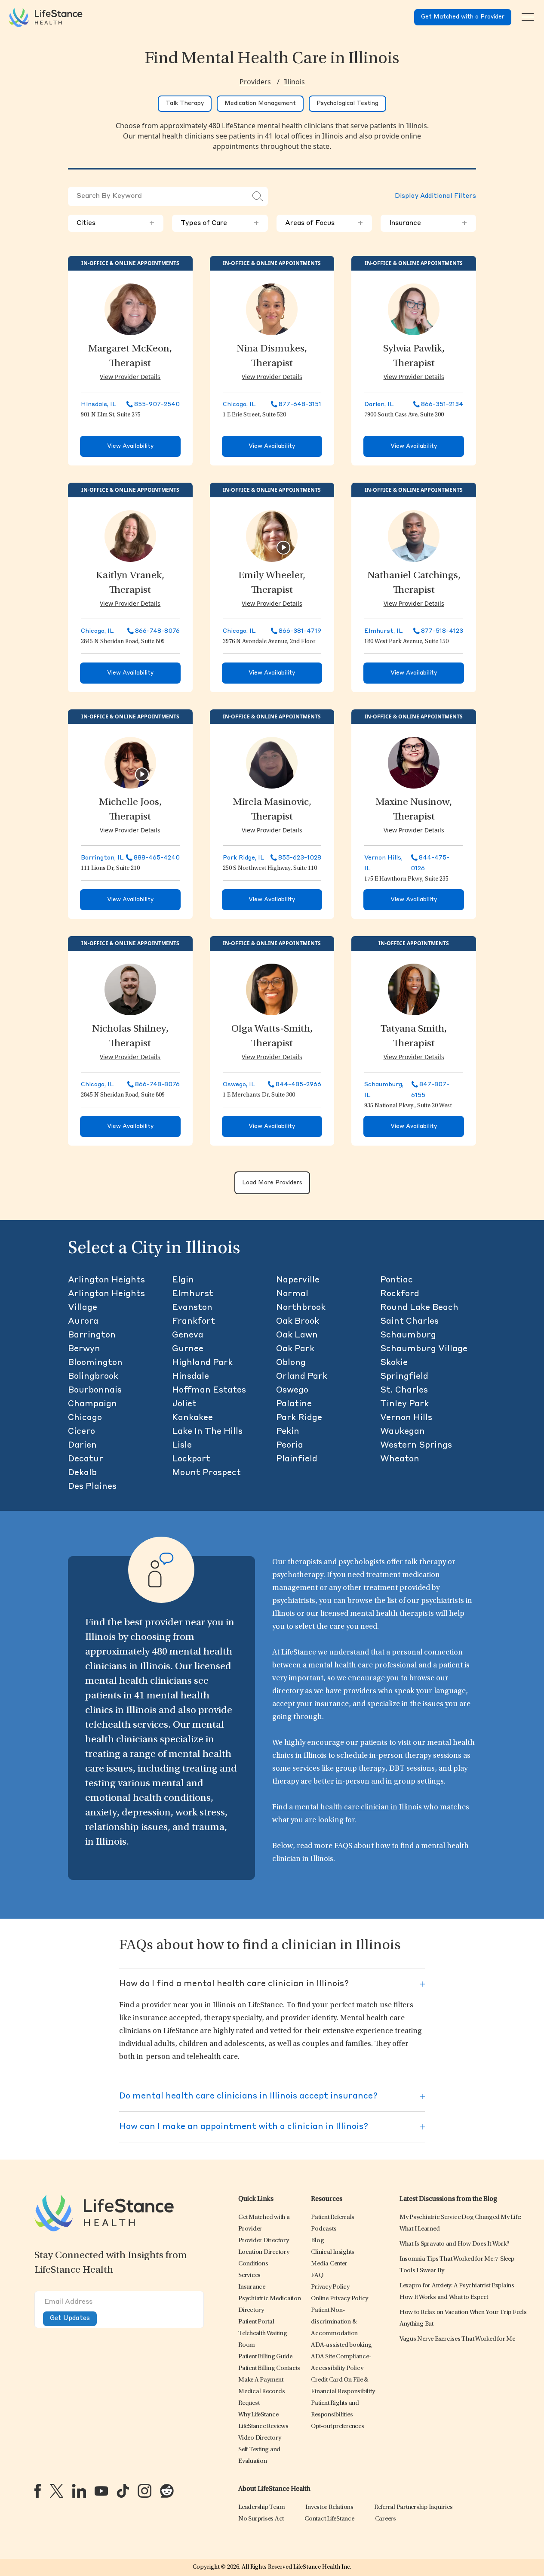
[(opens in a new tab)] (38, 2491)
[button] (264, 2241)
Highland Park (202, 1363)
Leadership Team (261, 2507)
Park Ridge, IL (244, 858)
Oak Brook (298, 1322)
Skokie (394, 1363)
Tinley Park (404, 1404)
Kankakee (192, 1418)
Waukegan (403, 1432)
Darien (82, 1445)
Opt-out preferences (337, 2427)
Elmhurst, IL (384, 631)
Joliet (184, 1404)
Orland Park (302, 1377)
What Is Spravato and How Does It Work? (455, 2244)
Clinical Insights (333, 2252)
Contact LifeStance (329, 2519)
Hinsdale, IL (99, 404)
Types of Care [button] (220, 223)
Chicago (85, 1418)
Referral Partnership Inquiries (413, 2507)
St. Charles (404, 1390)
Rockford (400, 1294)
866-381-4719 (300, 631)
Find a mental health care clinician (331, 1808)
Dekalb (82, 1473)
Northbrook (301, 1308)
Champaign (92, 1404)
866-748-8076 (157, 631)
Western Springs (416, 1445)
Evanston (192, 1308)
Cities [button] (116, 223)
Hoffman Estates (209, 1390)
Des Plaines (92, 1487)
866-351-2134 (442, 404)
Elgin (183, 1280)
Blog (317, 2241)
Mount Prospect (206, 1473)
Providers (255, 82)
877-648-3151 (300, 404)
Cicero (81, 1432)
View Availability (130, 446)
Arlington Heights (106, 1280)
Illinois (294, 82)
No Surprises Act (261, 2519)
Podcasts (324, 2229)
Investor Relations (329, 2507)
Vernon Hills (406, 1418)
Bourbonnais (95, 1390)
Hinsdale (191, 1377)
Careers (386, 2519)
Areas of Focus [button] (324, 223)
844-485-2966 (298, 1085)
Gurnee (188, 1349)
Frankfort (194, 1322)
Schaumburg (408, 1335)
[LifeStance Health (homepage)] (46, 17)
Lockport (191, 1459)
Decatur (86, 1459)
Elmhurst (193, 1294)
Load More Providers (272, 1183)
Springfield (404, 1377)
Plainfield (297, 1459)
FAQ (317, 2276)
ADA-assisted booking (341, 2345)
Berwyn (84, 1349)
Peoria (290, 1445)
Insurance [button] (428, 223)
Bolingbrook (93, 1377)
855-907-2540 (157, 404)
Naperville (298, 1280)
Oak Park (295, 1349)
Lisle (182, 1445)
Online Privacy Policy (340, 2299)
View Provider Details (130, 377)
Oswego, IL (239, 1085)
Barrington (92, 1335)
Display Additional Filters (435, 196)
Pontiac (396, 1280)
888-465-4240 (157, 858)
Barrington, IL (102, 858)
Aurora (83, 1322)
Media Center (329, 2264)
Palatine (294, 1404)
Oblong (291, 1363)
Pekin (288, 1432)
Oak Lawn (297, 1335)
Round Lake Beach (419, 1308)
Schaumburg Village (424, 1349)
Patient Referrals (333, 2217)
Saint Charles (409, 1322)
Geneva (188, 1335)
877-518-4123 (442, 631)
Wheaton (400, 1459)
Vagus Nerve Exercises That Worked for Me (457, 2339)
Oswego (292, 1390)
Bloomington (95, 1363)
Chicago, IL (239, 404)
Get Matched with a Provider (463, 17)
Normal (292, 1294)
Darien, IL (379, 404)
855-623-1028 (300, 858)
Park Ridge (299, 1418)
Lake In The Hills (207, 1432)
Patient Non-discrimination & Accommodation (334, 2322)
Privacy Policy (330, 2287)
